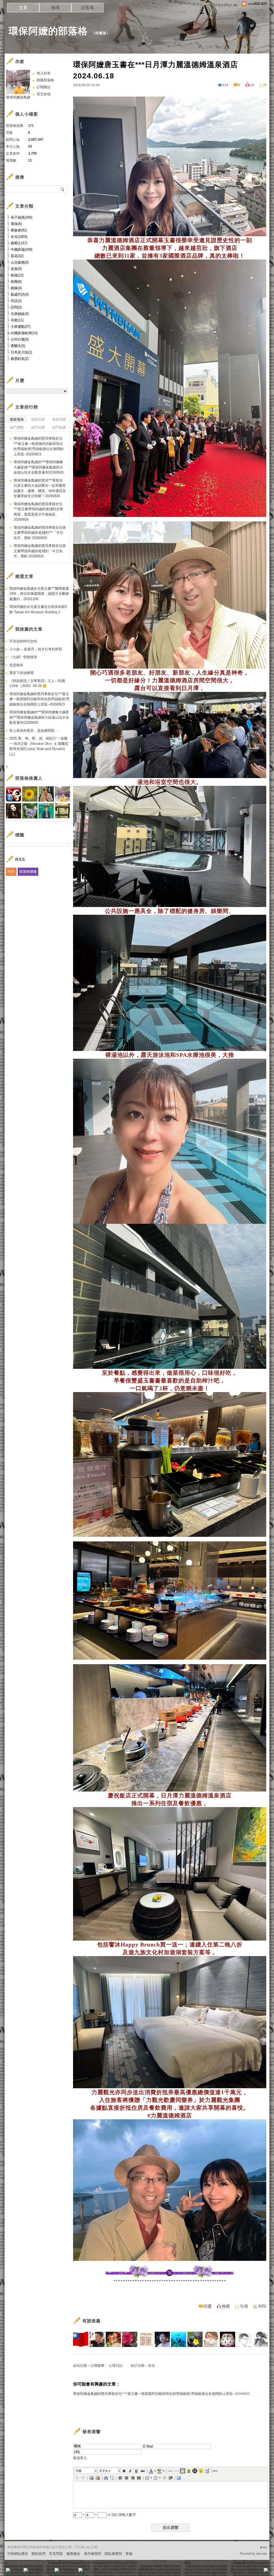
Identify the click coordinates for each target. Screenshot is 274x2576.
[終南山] (228, 2339)
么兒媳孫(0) (20, 262)
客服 (129, 2554)
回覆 (208, 2306)
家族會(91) (19, 230)
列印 (262, 2306)
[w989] (130, 2339)
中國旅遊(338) (22, 249)
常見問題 (56, 2554)
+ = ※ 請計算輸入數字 (109, 2515)
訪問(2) (16, 307)
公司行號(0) (20, 339)
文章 (23, 8)
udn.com (261, 2554)
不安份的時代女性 (23, 641)
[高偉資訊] (97, 2339)
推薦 (226, 2306)
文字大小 (105, 2471)
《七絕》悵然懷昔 (23, 657)
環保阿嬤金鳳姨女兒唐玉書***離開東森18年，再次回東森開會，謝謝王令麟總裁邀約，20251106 (39, 594)
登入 (232, 2572)
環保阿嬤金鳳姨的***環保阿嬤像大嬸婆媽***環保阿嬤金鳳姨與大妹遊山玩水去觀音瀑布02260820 (39, 467)
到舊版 (101, 33)
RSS (11, 872)
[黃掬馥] (195, 2339)
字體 (78, 2471)
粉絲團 (17, 2572)
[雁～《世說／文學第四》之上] (146, 2339)
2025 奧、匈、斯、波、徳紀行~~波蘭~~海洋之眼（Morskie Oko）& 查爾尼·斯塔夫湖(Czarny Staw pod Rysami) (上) (39, 746)
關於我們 (39, 2554)
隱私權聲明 (113, 2554)
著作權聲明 (92, 2554)
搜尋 (63, 189)
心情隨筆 (97, 2366)
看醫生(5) (18, 346)
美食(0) (16, 269)
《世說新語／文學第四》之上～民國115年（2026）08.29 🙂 (37, 683)
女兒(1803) (19, 237)
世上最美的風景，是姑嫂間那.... (34, 731)
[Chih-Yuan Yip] (244, 2339)
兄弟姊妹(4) (20, 314)
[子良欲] (260, 2339)
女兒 (151, 2366)
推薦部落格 (45, 80)
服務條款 (73, 2554)
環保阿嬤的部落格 (48, 31)
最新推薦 (59, 419)
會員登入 (80, 2458)
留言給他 (44, 94)
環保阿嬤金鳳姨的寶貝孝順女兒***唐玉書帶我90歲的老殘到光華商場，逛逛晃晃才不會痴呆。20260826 (38, 512)
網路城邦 (255, 2572)
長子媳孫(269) (22, 217)
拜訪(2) (16, 301)
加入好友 (44, 73)
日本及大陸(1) (21, 352)
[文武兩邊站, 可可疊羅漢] (81, 2339)
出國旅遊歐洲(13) (24, 333)
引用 (244, 2306)
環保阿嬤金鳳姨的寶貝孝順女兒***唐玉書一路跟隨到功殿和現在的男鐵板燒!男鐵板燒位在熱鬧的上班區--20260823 (161, 2394)
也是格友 (16, 665)
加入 (242, 2572)
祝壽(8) (16, 282)
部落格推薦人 (29, 778)
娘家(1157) (19, 243)
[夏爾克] (162, 2339)
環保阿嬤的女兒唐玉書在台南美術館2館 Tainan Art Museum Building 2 (38, 609)
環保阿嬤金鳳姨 (18, 97)
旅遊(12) (17, 275)
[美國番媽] (113, 2339)
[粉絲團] (8, 2570)
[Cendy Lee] (211, 2339)
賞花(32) (17, 256)
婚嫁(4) (16, 288)
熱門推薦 (59, 427)
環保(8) (16, 224)
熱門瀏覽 (17, 427)
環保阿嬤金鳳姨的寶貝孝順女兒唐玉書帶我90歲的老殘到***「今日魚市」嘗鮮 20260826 (40, 533)
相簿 (55, 8)
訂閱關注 (44, 87)
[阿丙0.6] (179, 2339)
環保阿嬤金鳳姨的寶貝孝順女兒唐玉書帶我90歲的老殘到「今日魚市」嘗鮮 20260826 (40, 551)
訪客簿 (87, 8)
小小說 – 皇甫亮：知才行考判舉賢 (36, 649)
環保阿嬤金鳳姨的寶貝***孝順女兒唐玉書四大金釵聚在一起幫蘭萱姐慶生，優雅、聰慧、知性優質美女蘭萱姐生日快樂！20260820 (40, 488)
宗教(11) (17, 320)
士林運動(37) (21, 327)
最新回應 (38, 419)
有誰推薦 (92, 2321)
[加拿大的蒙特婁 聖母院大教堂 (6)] (170, 2277)
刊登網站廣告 (18, 2554)
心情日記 (116, 2366)
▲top (263, 2547)
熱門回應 (38, 427)
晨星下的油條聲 (22, 673)
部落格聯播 (28, 872)
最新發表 (17, 419)
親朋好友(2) (20, 359)
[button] (86, 2471)
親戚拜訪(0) (20, 294)
